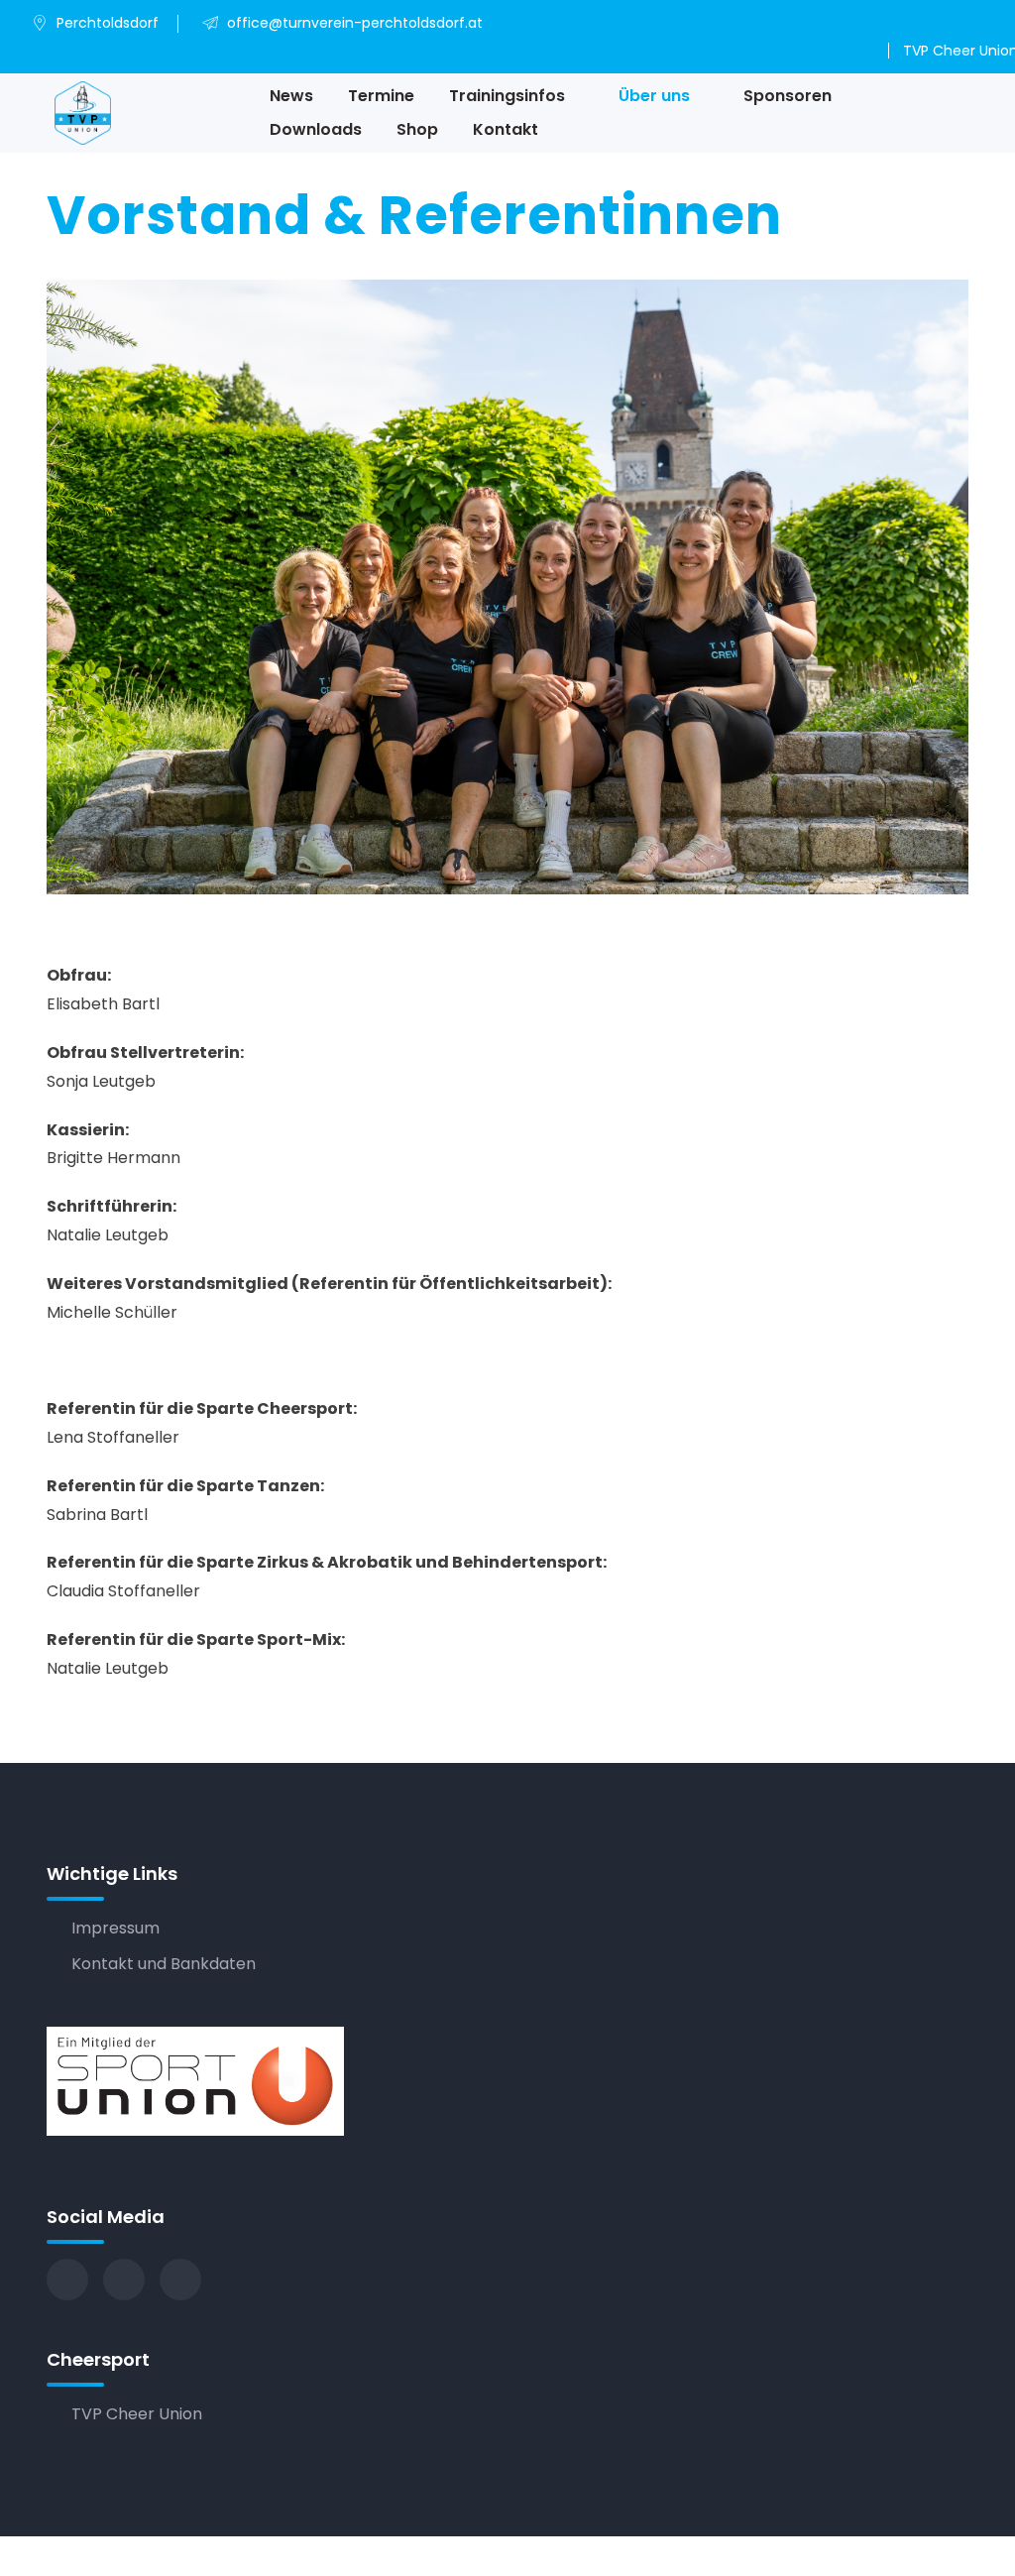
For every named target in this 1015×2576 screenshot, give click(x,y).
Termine (381, 96)
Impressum (115, 1928)
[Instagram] (124, 2280)
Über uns (654, 96)
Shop (417, 129)
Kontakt (506, 129)
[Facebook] (67, 2280)
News (291, 96)
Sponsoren (788, 96)
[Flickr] (180, 2280)
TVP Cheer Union (137, 2414)
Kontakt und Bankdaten (164, 1964)
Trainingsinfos (507, 96)
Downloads (316, 129)
